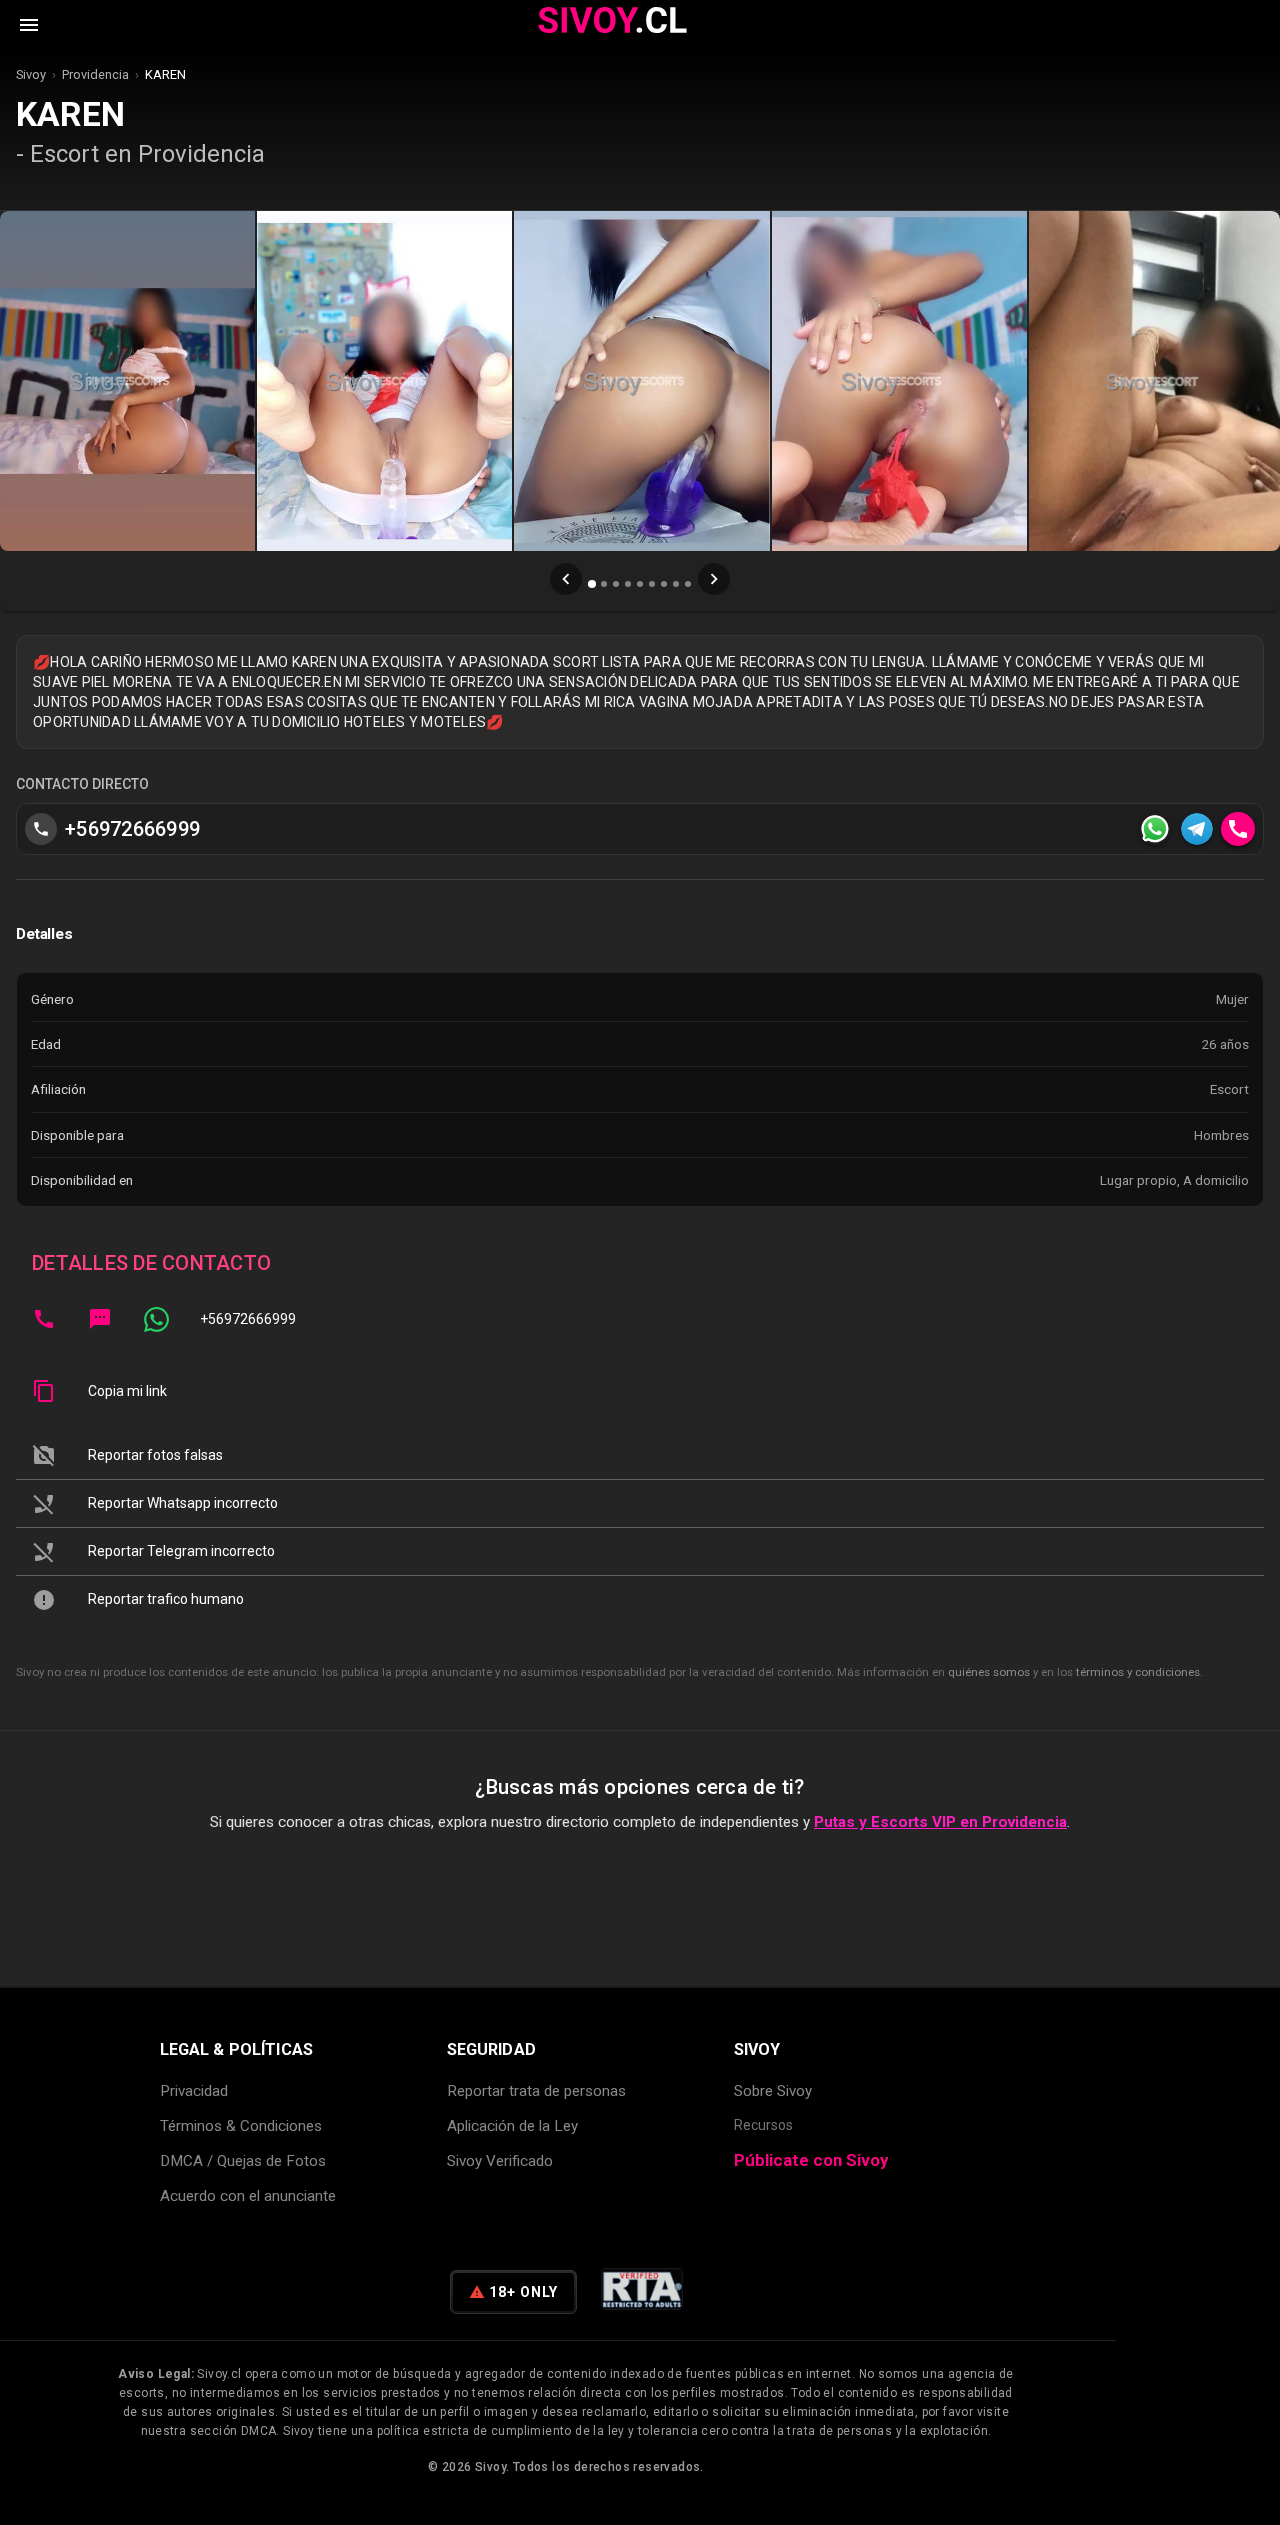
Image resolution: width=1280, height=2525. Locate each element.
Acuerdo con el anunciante (248, 2196)
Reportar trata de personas (536, 2091)
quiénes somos (989, 1672)
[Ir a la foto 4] (628, 584)
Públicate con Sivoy (811, 2160)
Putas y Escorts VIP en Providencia (940, 1822)
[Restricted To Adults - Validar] (642, 2292)
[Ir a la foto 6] (652, 584)
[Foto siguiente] (714, 579)
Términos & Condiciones (241, 2126)
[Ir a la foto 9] (688, 584)
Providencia (95, 74)
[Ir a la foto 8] (676, 584)
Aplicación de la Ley (512, 2126)
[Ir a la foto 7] (664, 584)
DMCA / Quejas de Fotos (243, 2161)
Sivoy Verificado (500, 2161)
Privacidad (194, 2091)
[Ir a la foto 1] (592, 584)
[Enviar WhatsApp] (1155, 829)
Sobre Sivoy (773, 2091)
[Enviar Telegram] (1197, 829)
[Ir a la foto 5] (640, 584)
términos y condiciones (1138, 1672)
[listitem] (640, 1319)
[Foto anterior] (566, 579)
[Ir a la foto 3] (616, 584)
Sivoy (31, 74)
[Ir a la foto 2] (604, 584)
